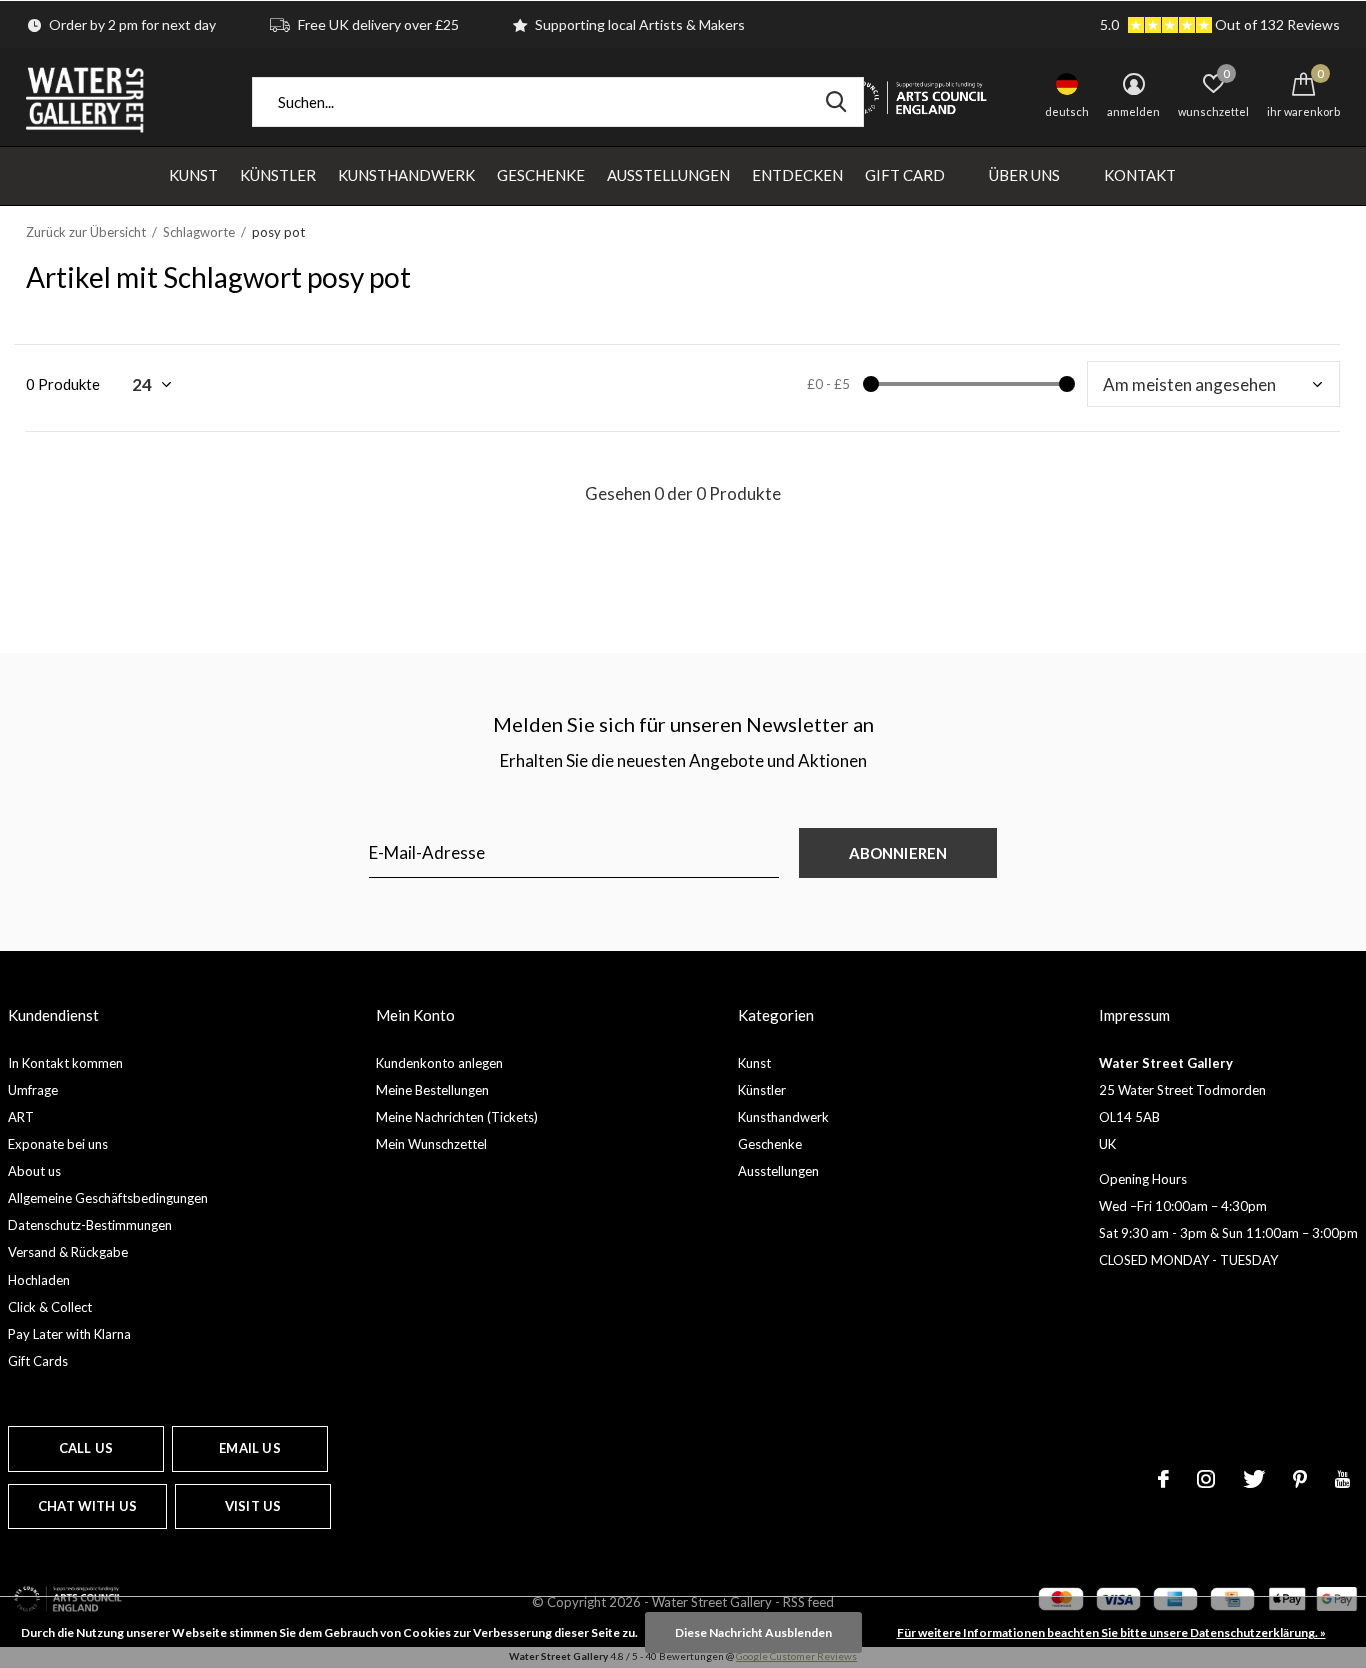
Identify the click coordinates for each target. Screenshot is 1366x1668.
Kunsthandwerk (406, 175)
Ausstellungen (668, 175)
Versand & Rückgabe (68, 1252)
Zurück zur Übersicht (86, 232)
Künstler (278, 175)
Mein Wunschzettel (431, 1144)
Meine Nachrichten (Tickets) (457, 1117)
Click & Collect (50, 1307)
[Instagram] (1206, 1479)
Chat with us (87, 1506)
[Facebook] (1163, 1479)
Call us (86, 1448)
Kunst (193, 175)
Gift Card (905, 175)
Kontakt (1140, 175)
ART (21, 1117)
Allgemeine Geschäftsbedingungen (108, 1198)
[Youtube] (1342, 1479)
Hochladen (39, 1280)
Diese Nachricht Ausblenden (753, 1632)
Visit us (253, 1506)
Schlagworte (199, 232)
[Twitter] (1254, 1479)
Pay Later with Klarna (69, 1334)
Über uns (1024, 175)
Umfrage (33, 1090)
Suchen (836, 102)
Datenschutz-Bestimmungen (90, 1225)
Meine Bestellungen (432, 1090)
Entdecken (797, 175)
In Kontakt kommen (65, 1063)
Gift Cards (38, 1361)
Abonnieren (898, 853)
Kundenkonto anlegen (439, 1063)
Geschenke (541, 175)
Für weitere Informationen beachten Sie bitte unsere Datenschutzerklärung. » (1111, 1632)
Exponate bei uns (58, 1144)
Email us (249, 1448)
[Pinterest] (1300, 1479)
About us (34, 1171)
